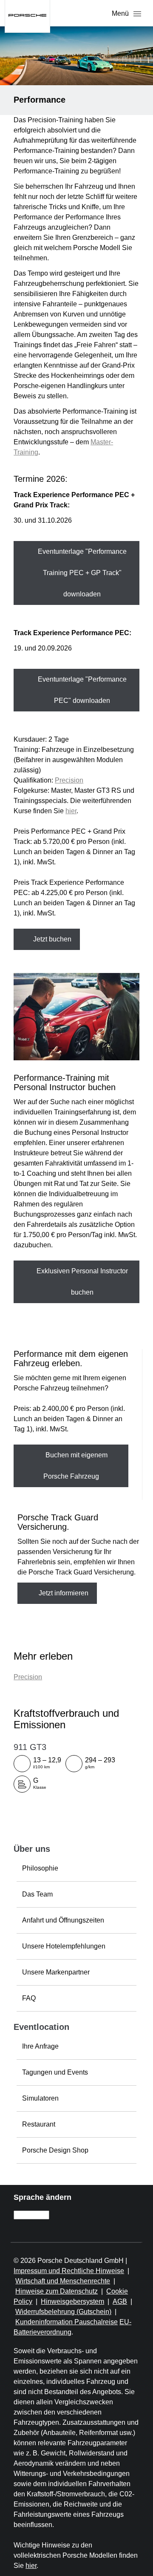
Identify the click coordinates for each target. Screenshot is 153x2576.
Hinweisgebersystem (72, 2301)
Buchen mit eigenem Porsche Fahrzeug (76, 1466)
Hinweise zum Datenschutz (57, 2291)
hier (71, 811)
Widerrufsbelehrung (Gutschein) (63, 2312)
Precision (69, 780)
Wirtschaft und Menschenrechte (63, 2281)
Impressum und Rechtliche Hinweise (69, 2271)
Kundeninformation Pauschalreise (67, 2322)
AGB (120, 2301)
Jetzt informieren (63, 1593)
